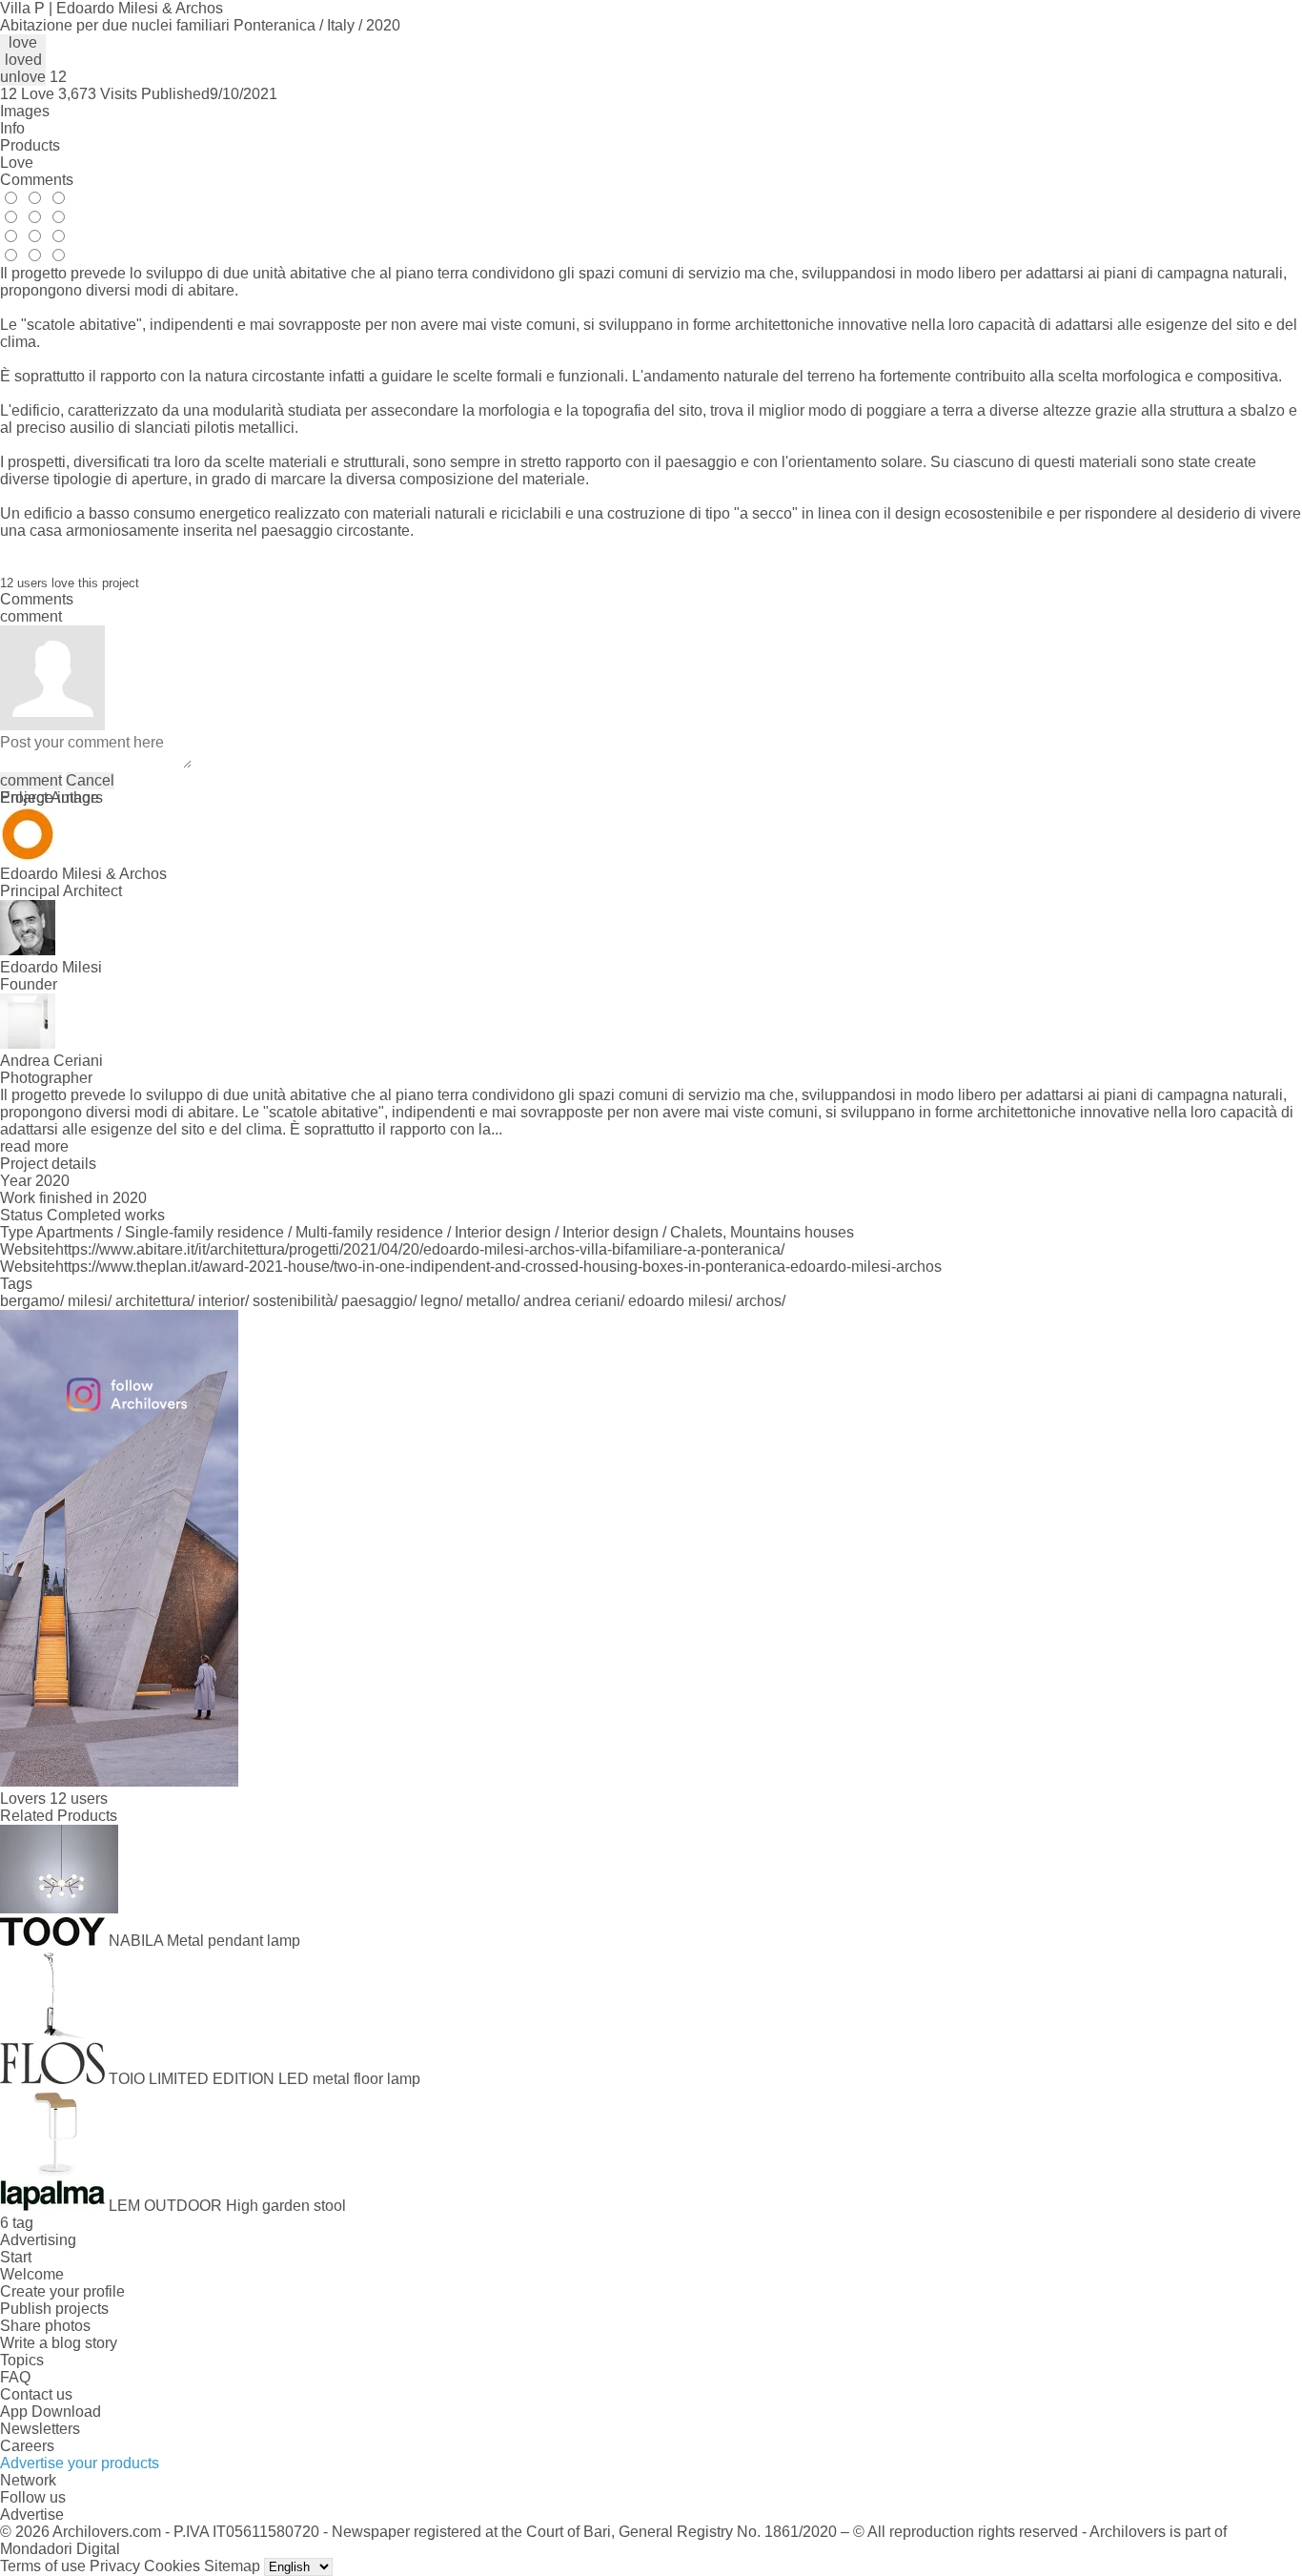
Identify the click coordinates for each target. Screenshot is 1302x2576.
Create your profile (62, 2291)
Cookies (172, 2566)
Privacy (115, 2566)
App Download (51, 2412)
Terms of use (43, 2566)
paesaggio (377, 1301)
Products (30, 145)
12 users (79, 1799)
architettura (153, 1301)
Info (12, 128)
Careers (27, 2446)
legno (439, 1301)
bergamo (30, 1301)
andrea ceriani (572, 1301)
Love (17, 163)
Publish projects (54, 2309)
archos (759, 1301)
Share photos (45, 2326)
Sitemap (232, 2566)
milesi (88, 1301)
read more (34, 1146)
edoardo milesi (678, 1301)
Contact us (36, 2394)
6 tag (17, 2223)
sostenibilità (293, 1301)
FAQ (15, 2377)
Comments (37, 180)
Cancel (90, 780)
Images (25, 111)
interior (222, 1301)
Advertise (32, 2515)
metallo (491, 1301)
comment (31, 780)
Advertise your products (80, 2463)
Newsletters (40, 2429)
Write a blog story (59, 2343)
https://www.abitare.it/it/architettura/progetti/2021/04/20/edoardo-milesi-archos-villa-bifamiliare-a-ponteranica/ (420, 1249)
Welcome (32, 2274)
